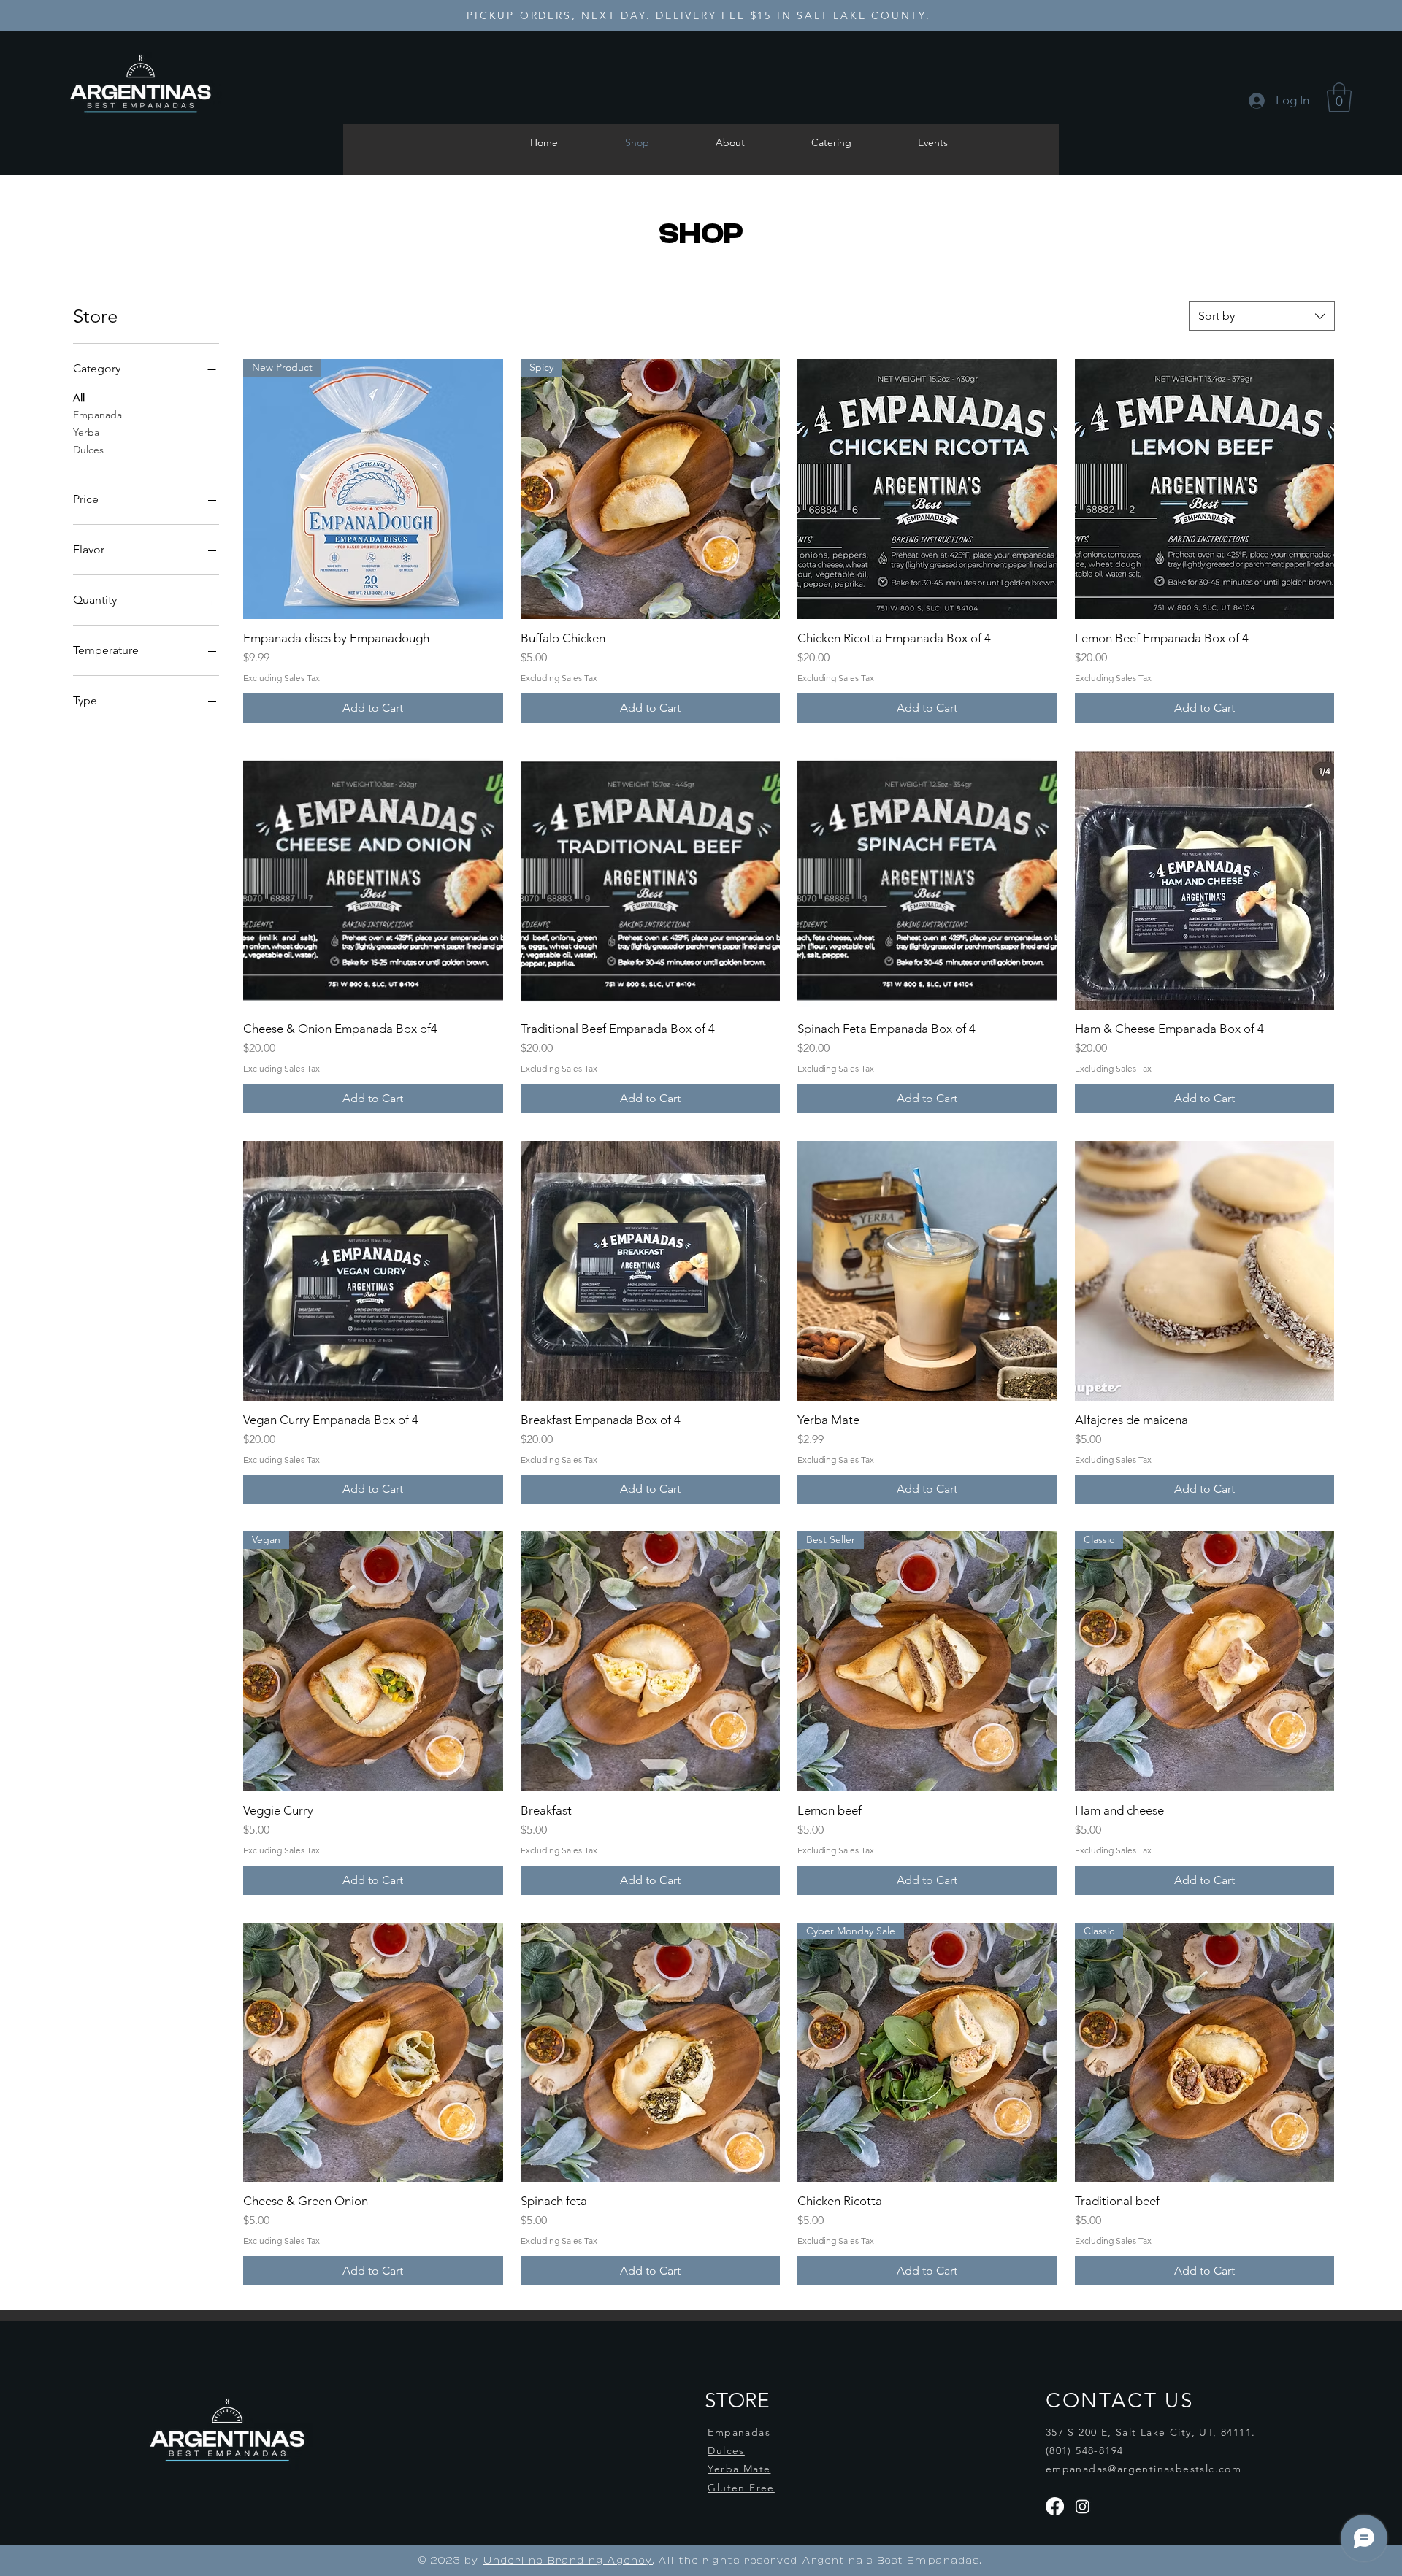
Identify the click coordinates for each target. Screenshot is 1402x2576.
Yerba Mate (739, 2469)
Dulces (88, 450)
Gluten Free (741, 2488)
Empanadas (739, 2432)
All (79, 398)
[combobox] (1262, 316)
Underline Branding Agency (568, 2561)
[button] (1339, 97)
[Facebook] (1055, 2506)
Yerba (86, 432)
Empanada (97, 415)
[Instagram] (1083, 2506)
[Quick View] (927, 489)
